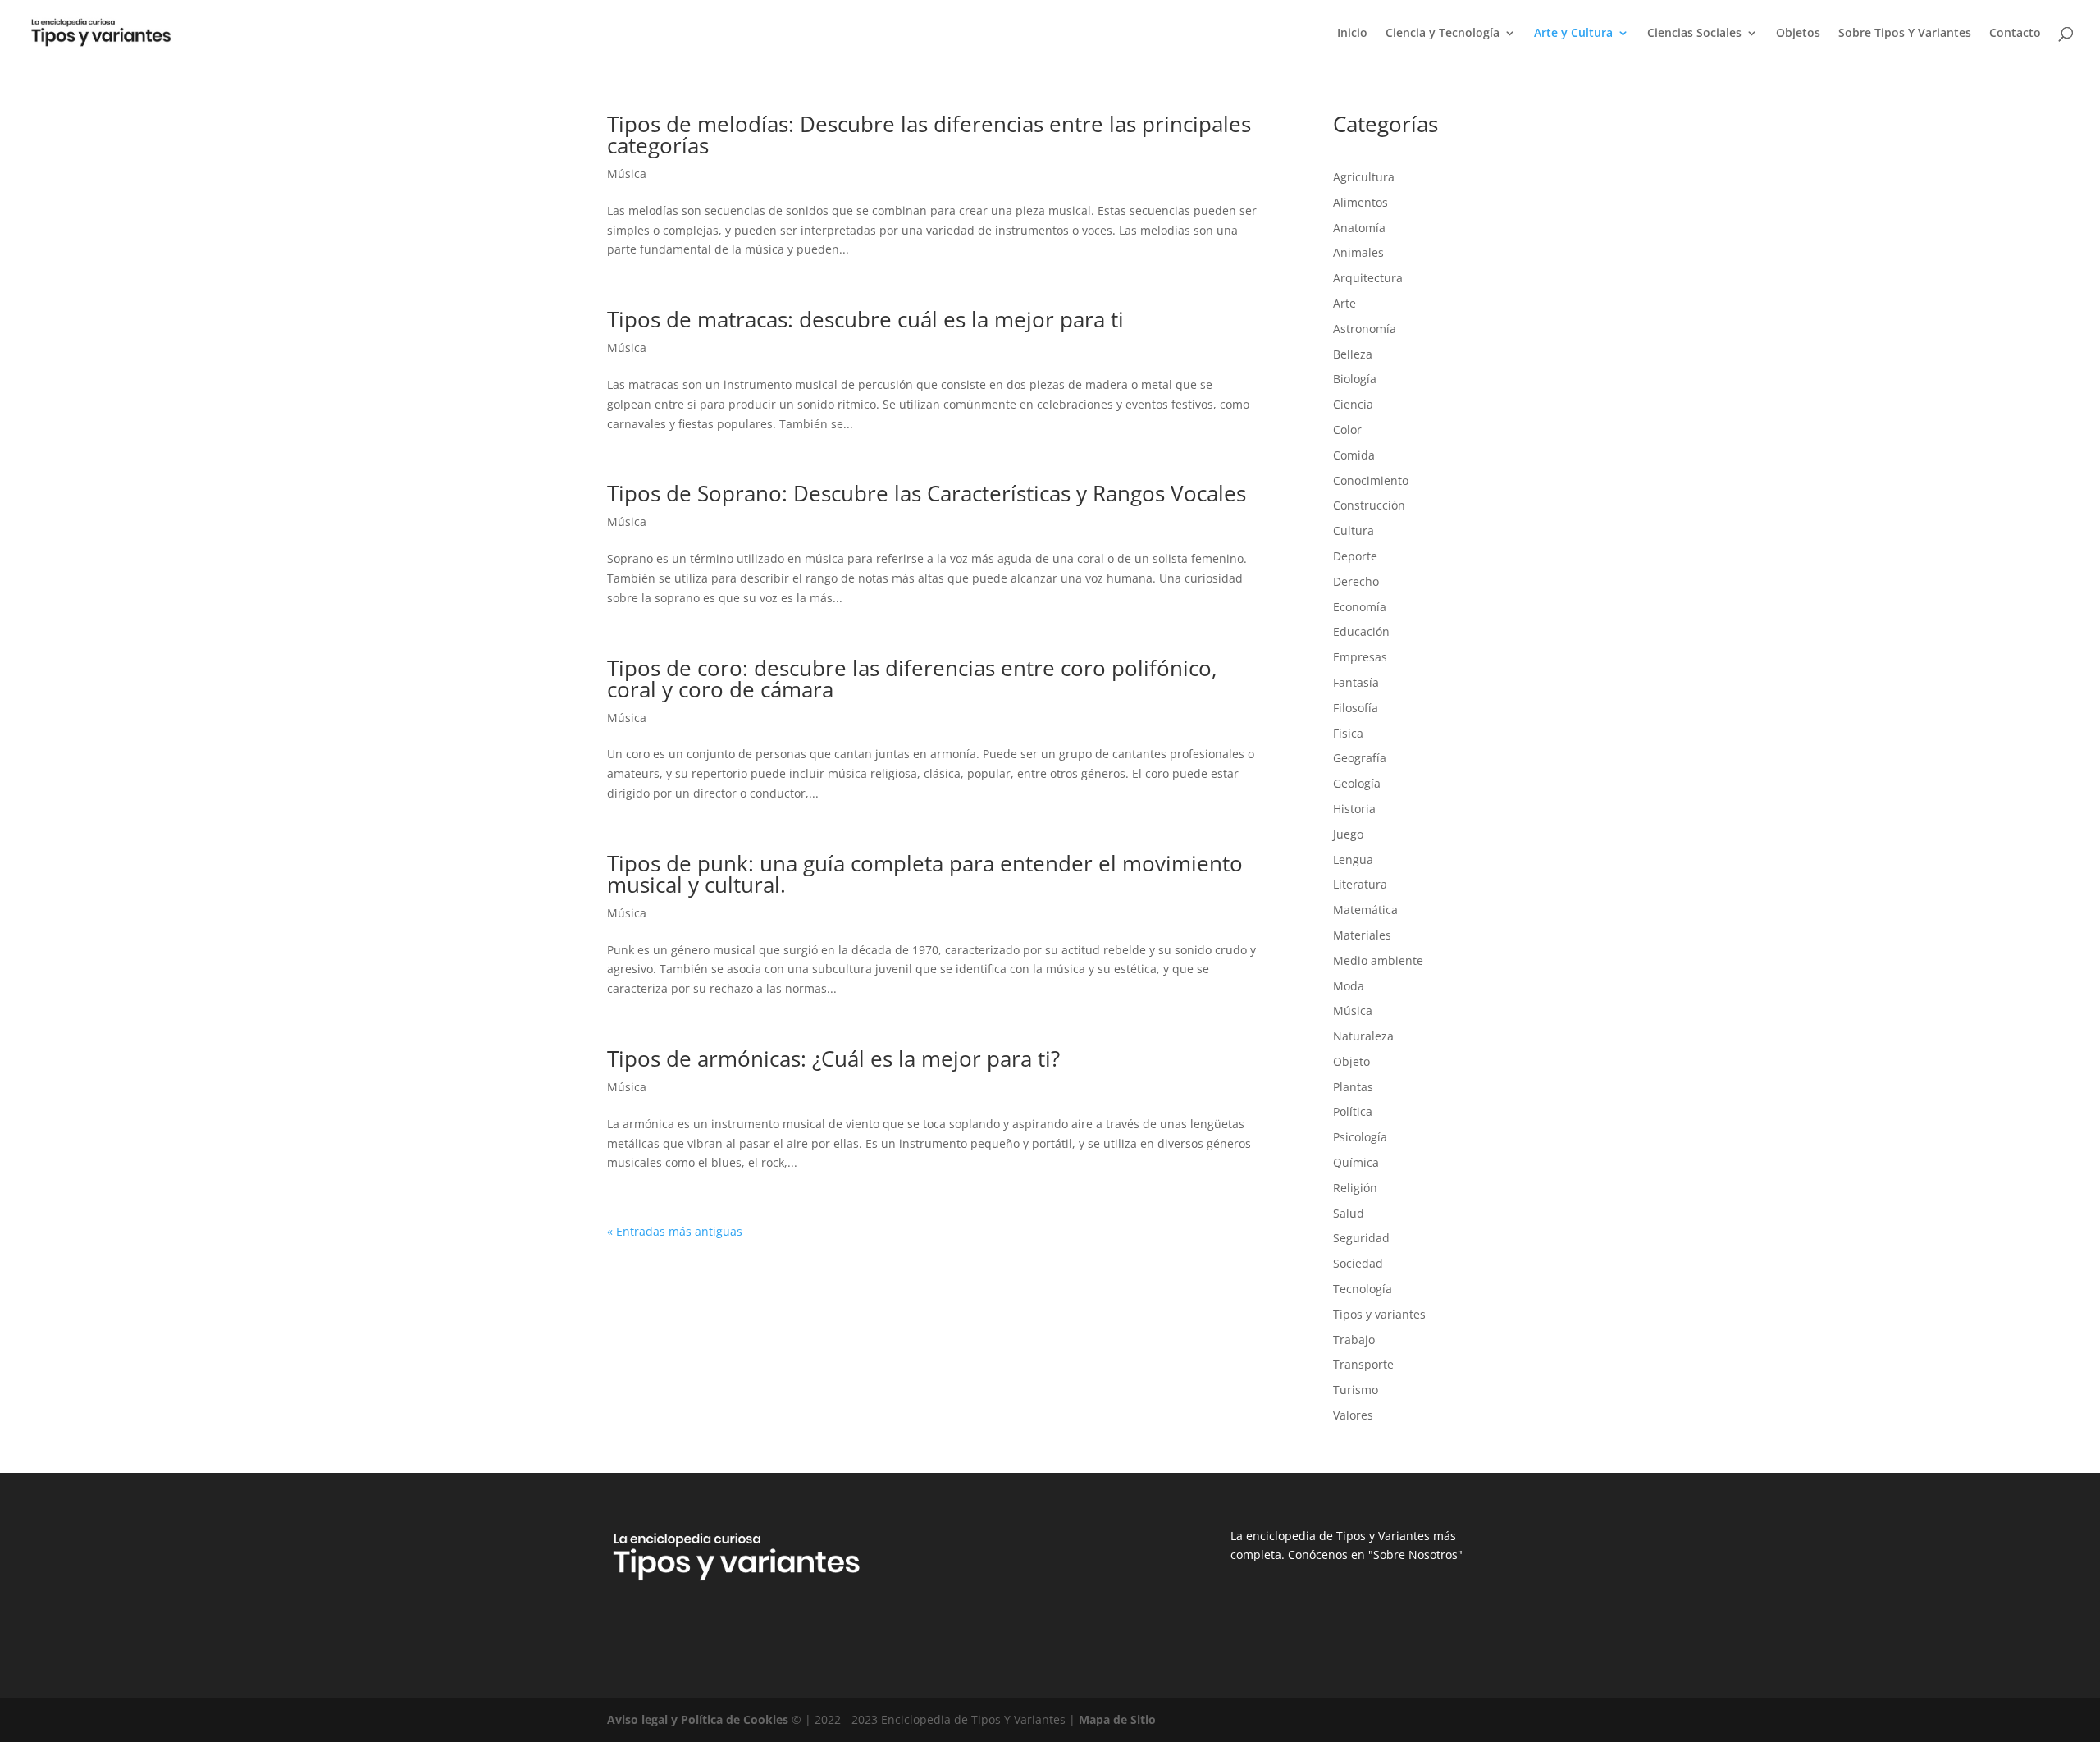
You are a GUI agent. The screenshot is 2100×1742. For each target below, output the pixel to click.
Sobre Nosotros (1415, 1555)
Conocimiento (1371, 480)
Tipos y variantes (1379, 1314)
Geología (1357, 783)
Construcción (1369, 505)
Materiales (1362, 935)
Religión (1355, 1188)
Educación (1361, 631)
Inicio (1352, 34)
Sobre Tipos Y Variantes (1905, 34)
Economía (1360, 607)
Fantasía (1356, 682)
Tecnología (1363, 1289)
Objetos (1798, 34)
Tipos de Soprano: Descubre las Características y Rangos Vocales (927, 493)
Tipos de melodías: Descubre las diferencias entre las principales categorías (929, 135)
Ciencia (1353, 404)
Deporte (1355, 556)
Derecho (1356, 581)
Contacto (2015, 34)
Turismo (1356, 1390)
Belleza (1353, 354)
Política (1353, 1111)
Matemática (1365, 910)
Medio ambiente (1378, 960)
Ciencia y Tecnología (1443, 34)
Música (627, 174)
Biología (1355, 379)
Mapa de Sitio (1117, 1719)
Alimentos (1360, 202)
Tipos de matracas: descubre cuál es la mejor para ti (865, 319)
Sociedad (1358, 1263)
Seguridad (1361, 1238)
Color (1347, 430)
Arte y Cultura (1573, 34)
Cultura (1354, 530)
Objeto (1351, 1061)
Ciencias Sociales (1694, 34)
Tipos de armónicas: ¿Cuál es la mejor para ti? (833, 1058)
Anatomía (1359, 228)
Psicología (1360, 1137)
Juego (1348, 834)
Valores (1353, 1415)
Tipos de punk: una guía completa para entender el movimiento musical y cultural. (925, 874)
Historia (1354, 809)
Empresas (1360, 657)
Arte (1344, 303)
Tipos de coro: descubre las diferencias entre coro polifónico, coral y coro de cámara (912, 679)
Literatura (1360, 884)
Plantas (1353, 1087)
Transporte (1363, 1364)
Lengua (1353, 860)
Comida (1354, 455)
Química (1356, 1162)
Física (1348, 733)
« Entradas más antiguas (675, 1231)
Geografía (1360, 758)
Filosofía (1356, 708)
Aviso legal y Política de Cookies (698, 1719)
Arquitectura (1368, 278)
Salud (1349, 1213)
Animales (1358, 252)
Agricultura (1364, 177)
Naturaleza (1363, 1036)
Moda (1349, 986)
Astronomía (1365, 329)
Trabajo (1354, 1340)
